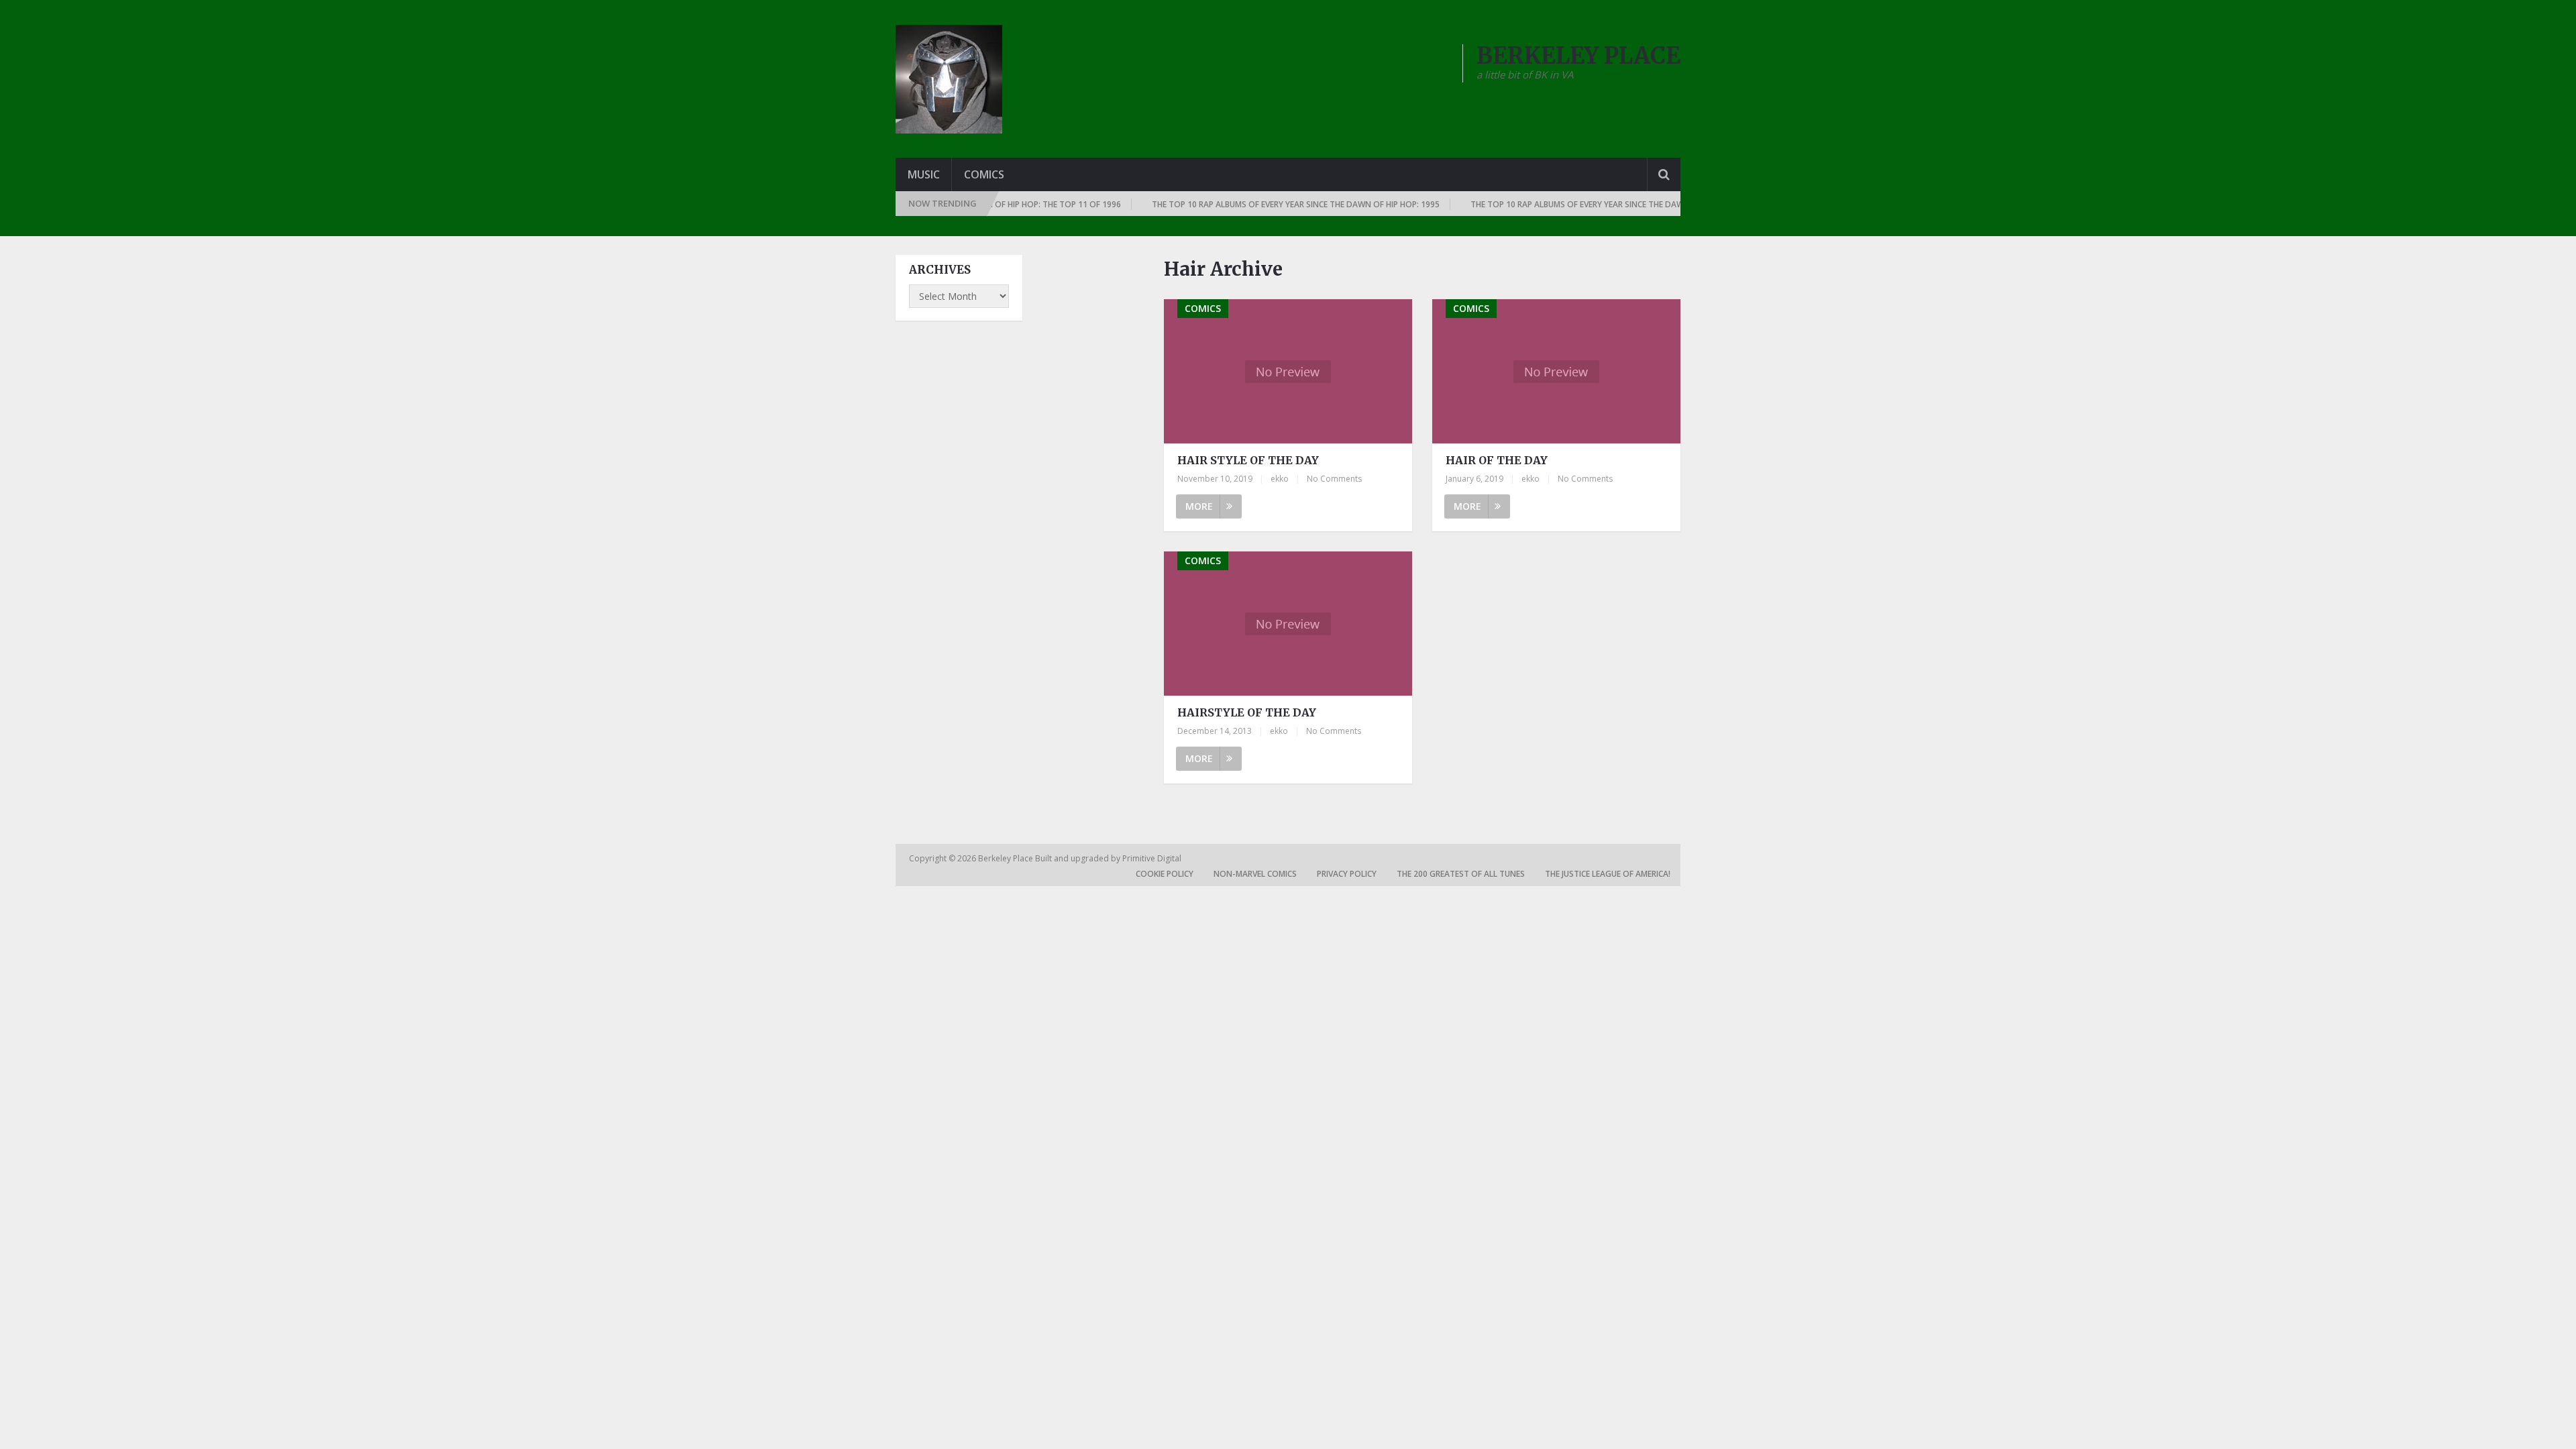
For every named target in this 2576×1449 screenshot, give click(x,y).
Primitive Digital (1152, 858)
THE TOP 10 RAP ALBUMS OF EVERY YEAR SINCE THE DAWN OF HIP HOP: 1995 (1262, 204)
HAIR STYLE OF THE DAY (1248, 460)
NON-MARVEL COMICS (1255, 874)
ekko (1280, 479)
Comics (984, 174)
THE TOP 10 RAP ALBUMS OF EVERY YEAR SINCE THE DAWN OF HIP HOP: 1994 (1581, 204)
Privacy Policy (1347, 874)
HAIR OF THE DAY (1497, 460)
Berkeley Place (1007, 858)
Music (924, 174)
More (1199, 506)
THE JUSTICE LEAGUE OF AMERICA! (1608, 874)
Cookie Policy (1165, 874)
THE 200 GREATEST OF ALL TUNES (1461, 874)
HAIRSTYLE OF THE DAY (1247, 712)
